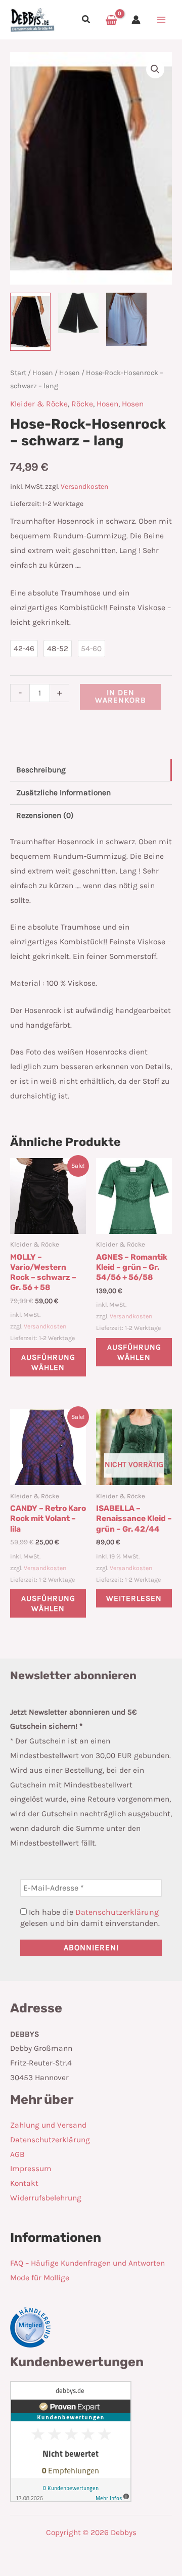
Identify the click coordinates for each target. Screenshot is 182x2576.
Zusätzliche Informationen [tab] (63, 793)
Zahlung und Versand (48, 2125)
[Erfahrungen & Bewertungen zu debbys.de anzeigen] (71, 2441)
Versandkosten (84, 487)
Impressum (31, 2169)
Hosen (43, 373)
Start (18, 373)
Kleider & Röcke (39, 404)
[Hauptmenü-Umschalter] (161, 20)
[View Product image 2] (78, 313)
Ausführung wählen (48, 1362)
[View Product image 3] (126, 319)
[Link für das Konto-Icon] (136, 20)
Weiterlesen (134, 1598)
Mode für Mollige (40, 2278)
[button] (86, 21)
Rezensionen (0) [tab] (45, 815)
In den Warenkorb (121, 697)
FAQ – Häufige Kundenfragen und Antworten (87, 2263)
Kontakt (24, 2183)
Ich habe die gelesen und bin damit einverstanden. (90, 1918)
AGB (17, 2154)
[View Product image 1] (30, 322)
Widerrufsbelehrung (46, 2198)
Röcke (82, 404)
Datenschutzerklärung (117, 1912)
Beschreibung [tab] (41, 770)
